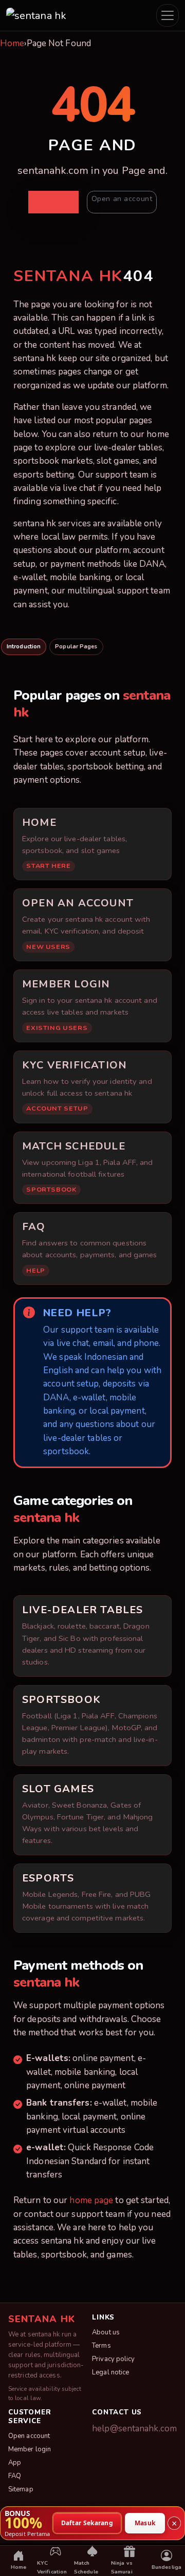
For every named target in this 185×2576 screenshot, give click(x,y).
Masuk (145, 2522)
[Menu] (168, 15)
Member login (30, 2449)
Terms (101, 2346)
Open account (29, 2436)
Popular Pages (76, 647)
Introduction (24, 647)
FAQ (15, 2476)
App (15, 2463)
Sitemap (21, 2489)
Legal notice (110, 2372)
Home (12, 43)
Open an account (122, 199)
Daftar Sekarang (87, 2522)
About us (106, 2332)
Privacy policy (113, 2359)
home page (91, 2200)
